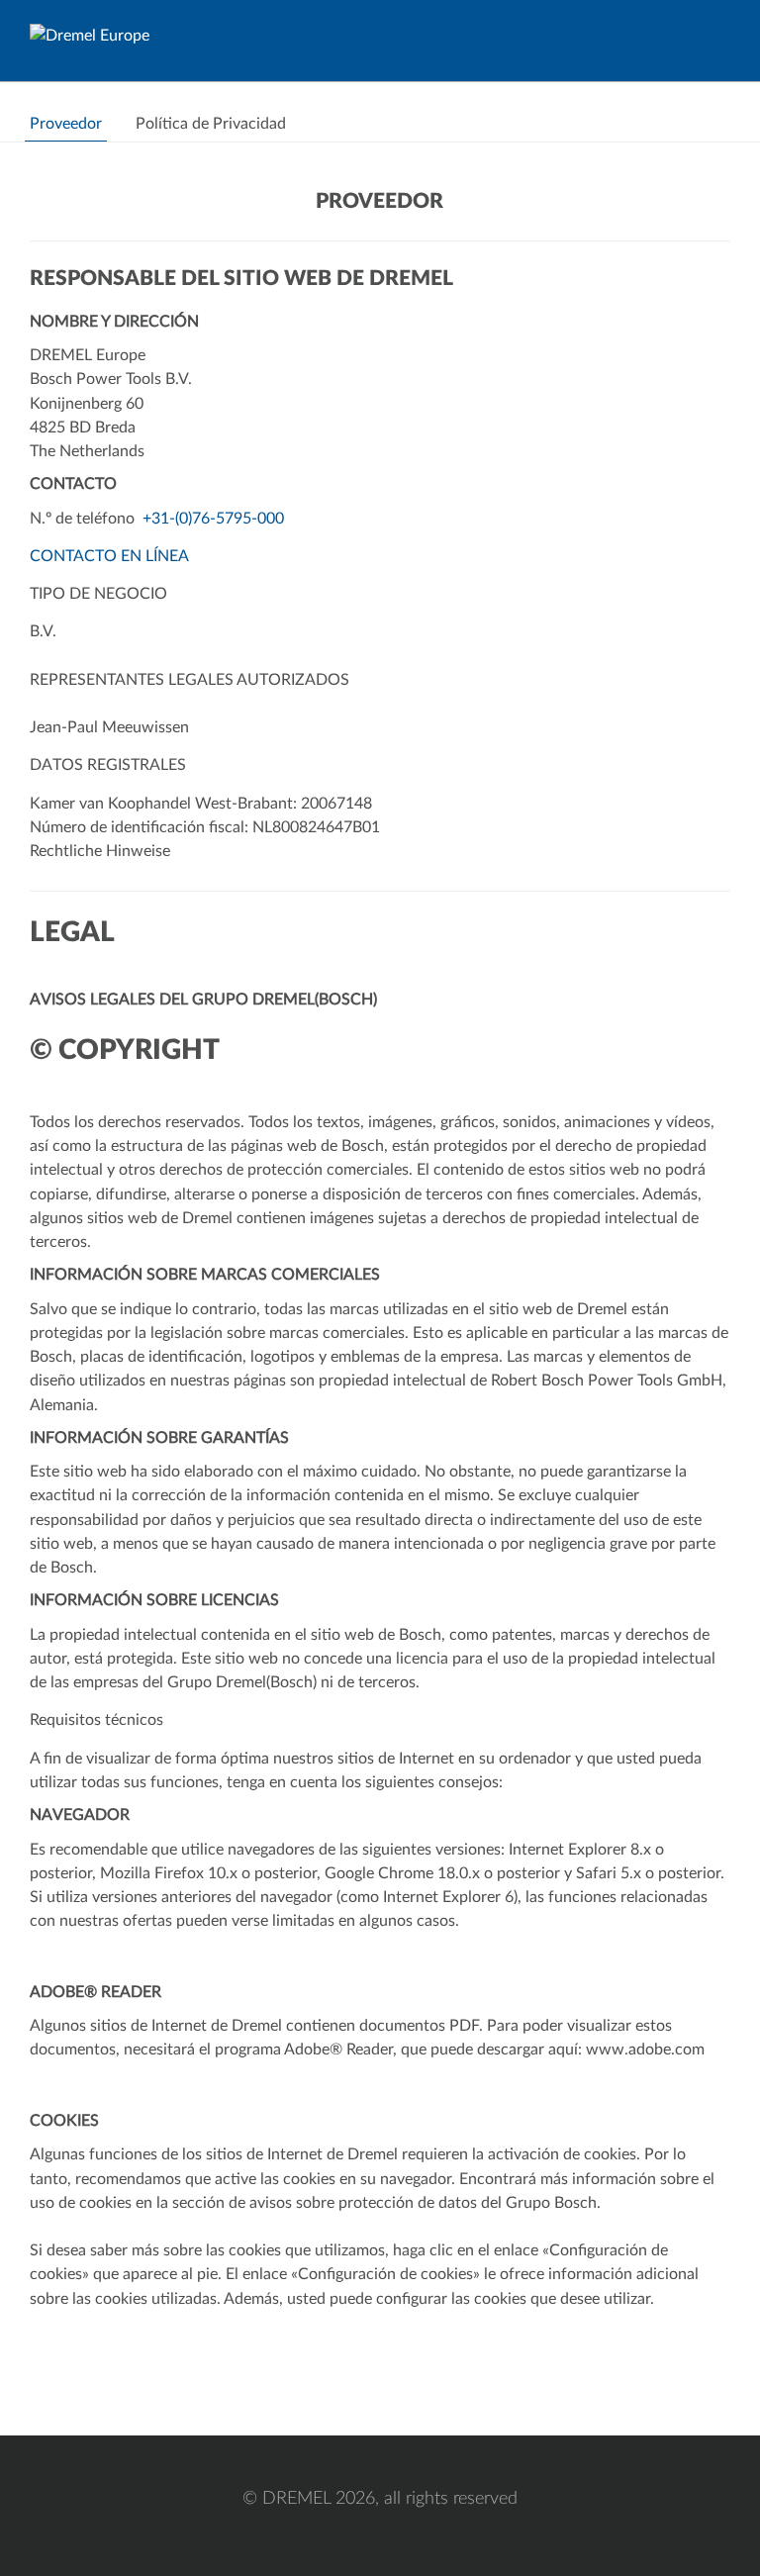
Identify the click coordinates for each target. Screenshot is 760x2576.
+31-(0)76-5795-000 (213, 519)
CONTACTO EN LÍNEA (109, 556)
